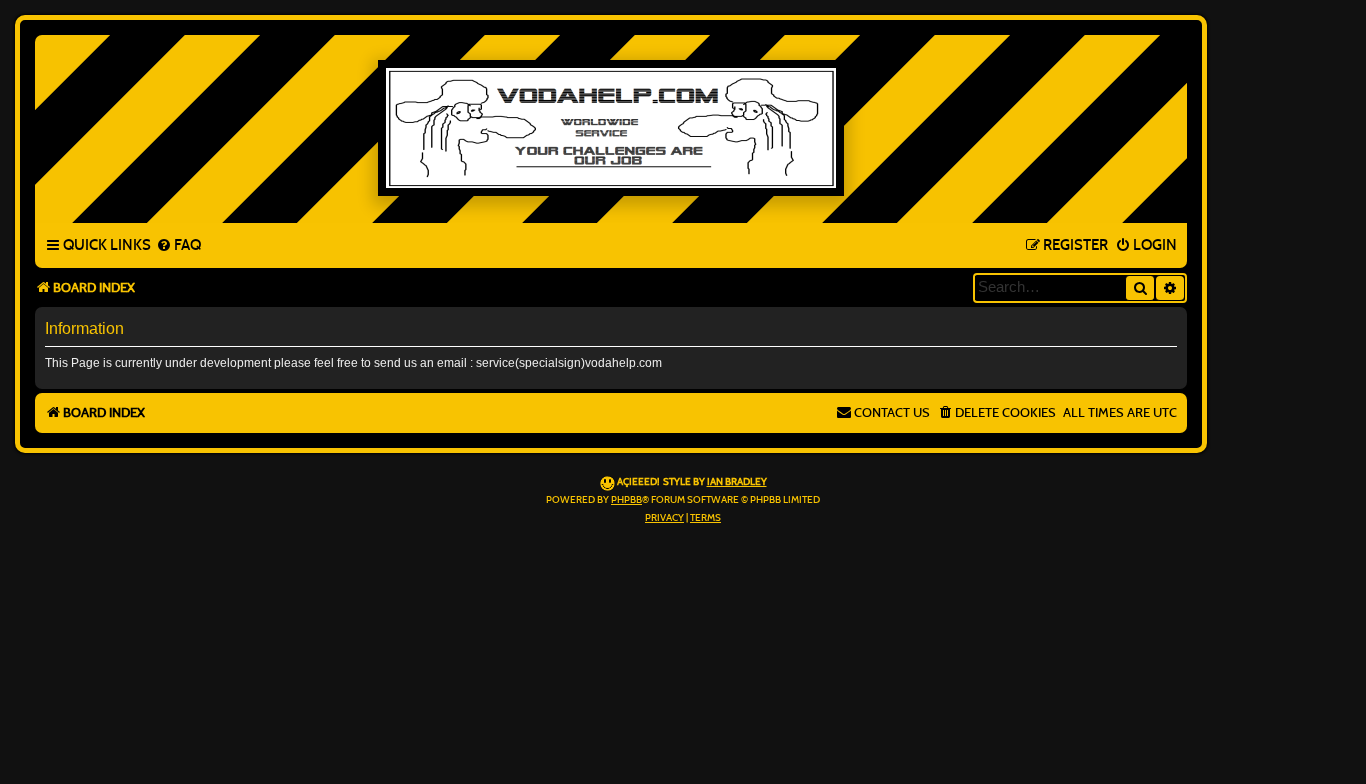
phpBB (626, 500)
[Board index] (611, 128)
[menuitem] (178, 246)
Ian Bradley (737, 482)
